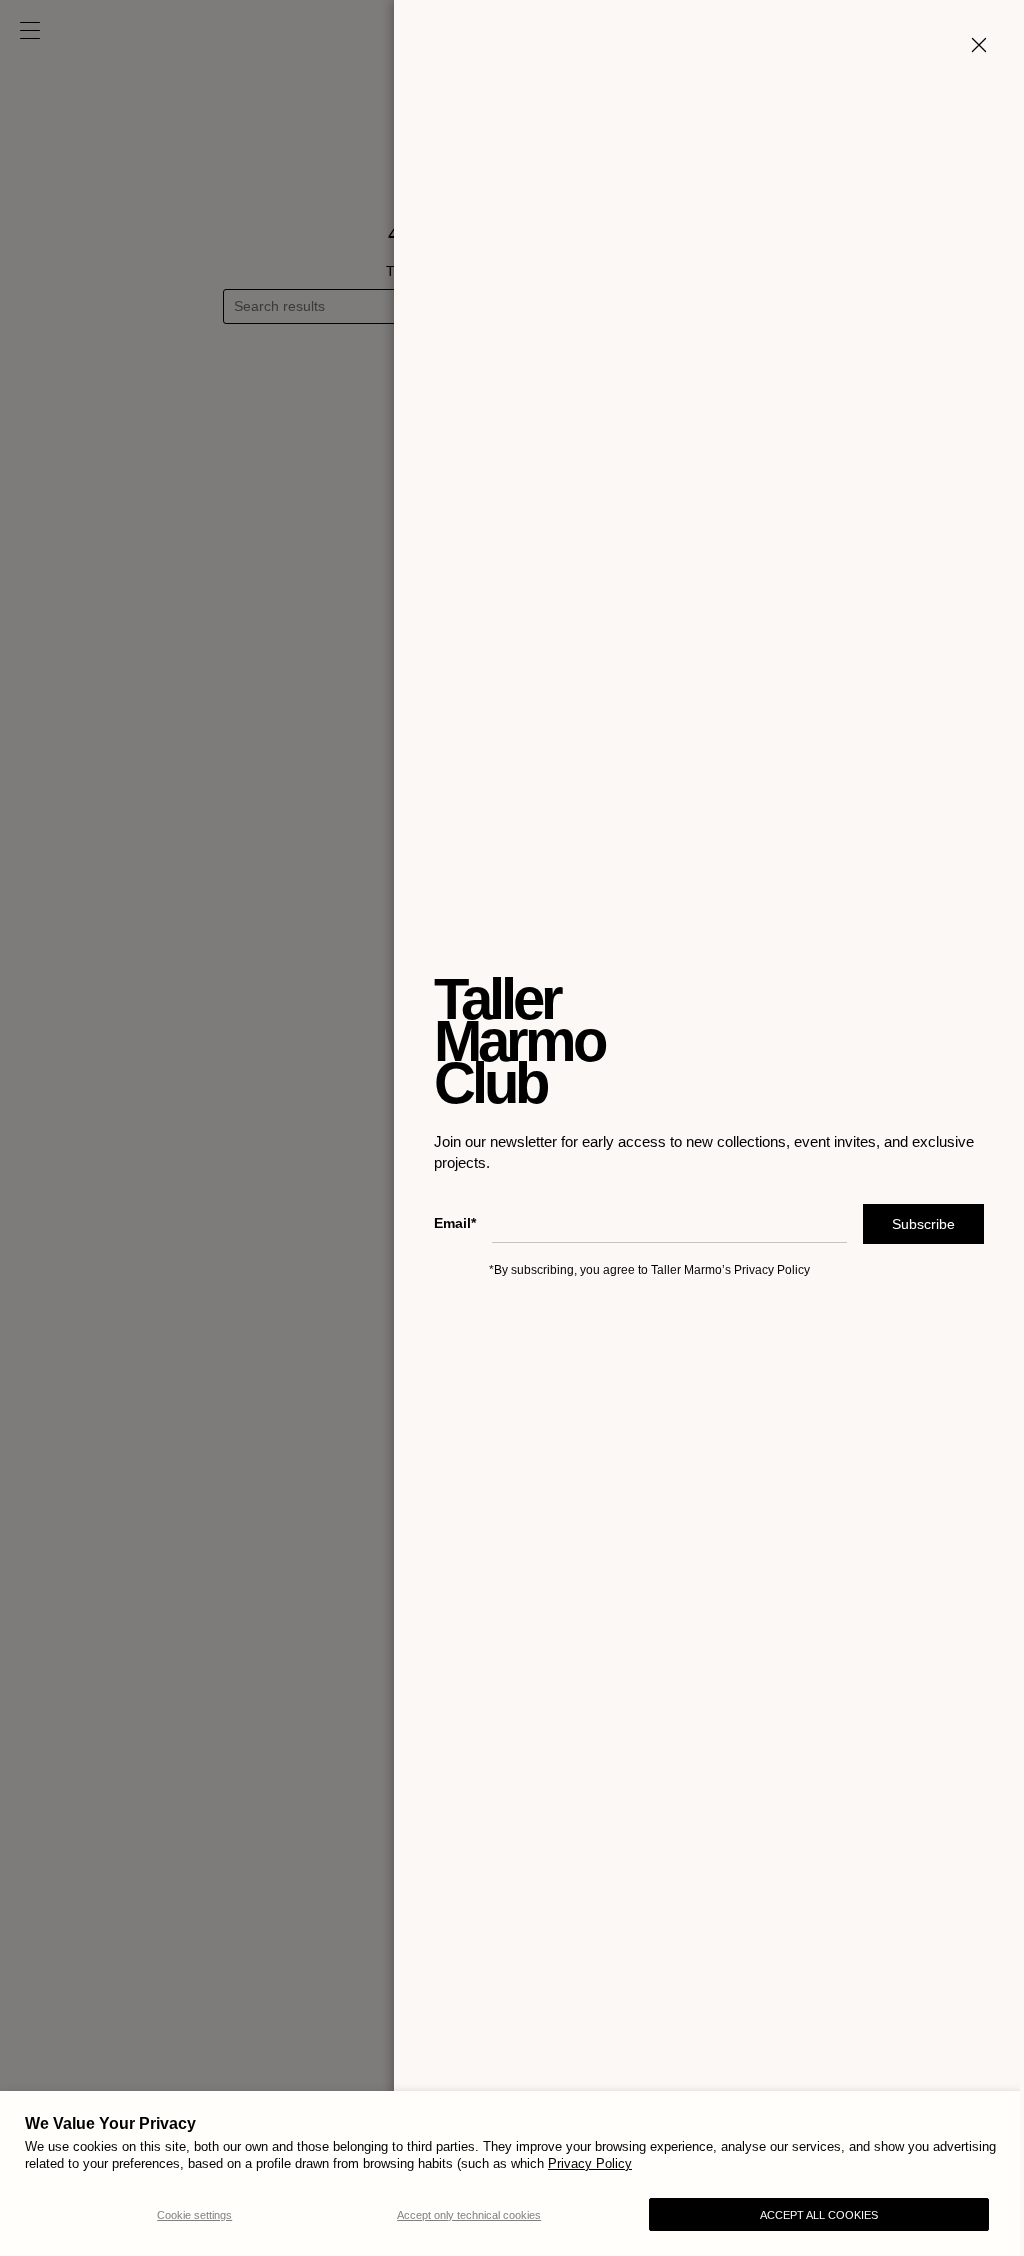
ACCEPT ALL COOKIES (819, 2215)
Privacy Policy (590, 2163)
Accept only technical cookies (469, 2215)
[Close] (964, 45)
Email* (440, 1223)
